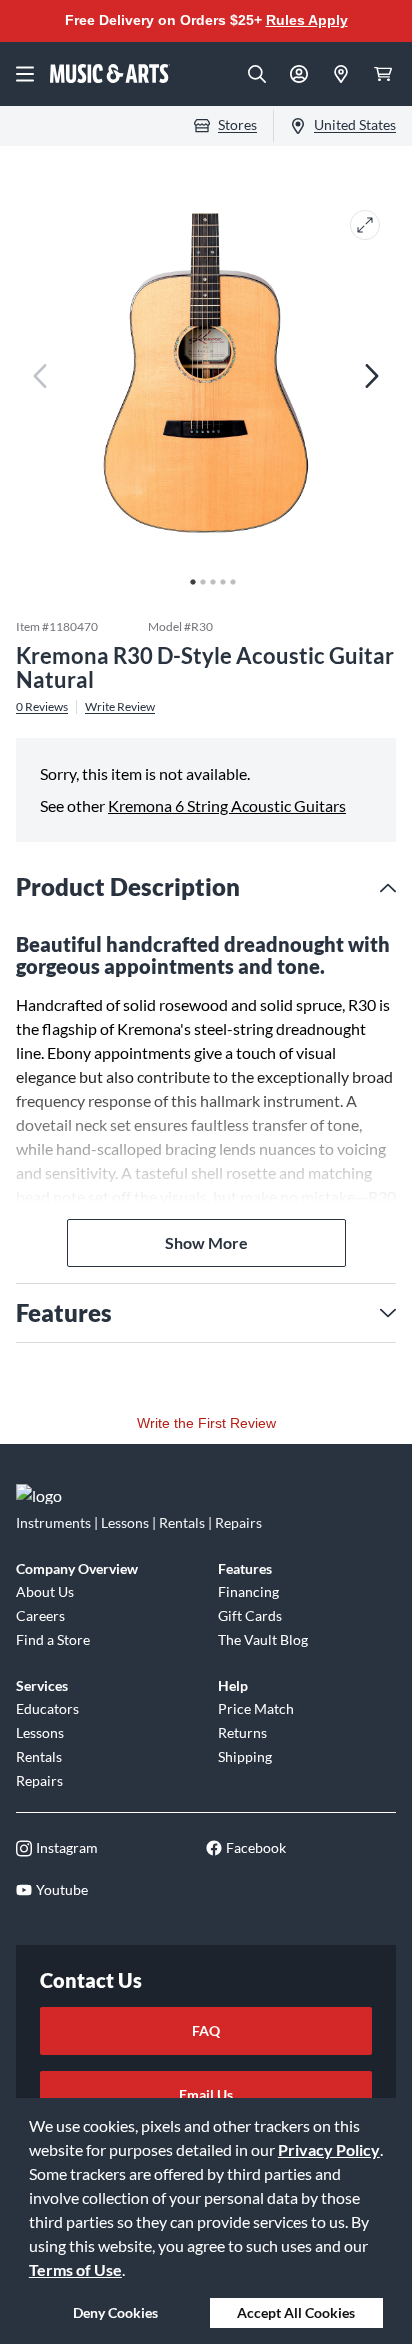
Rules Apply (307, 20)
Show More (206, 1242)
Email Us (206, 2094)
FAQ (206, 2030)
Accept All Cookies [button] (296, 2312)
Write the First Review (206, 1423)
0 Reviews (42, 707)
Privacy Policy (329, 2149)
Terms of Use (75, 2269)
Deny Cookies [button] (115, 2312)
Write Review (120, 707)
